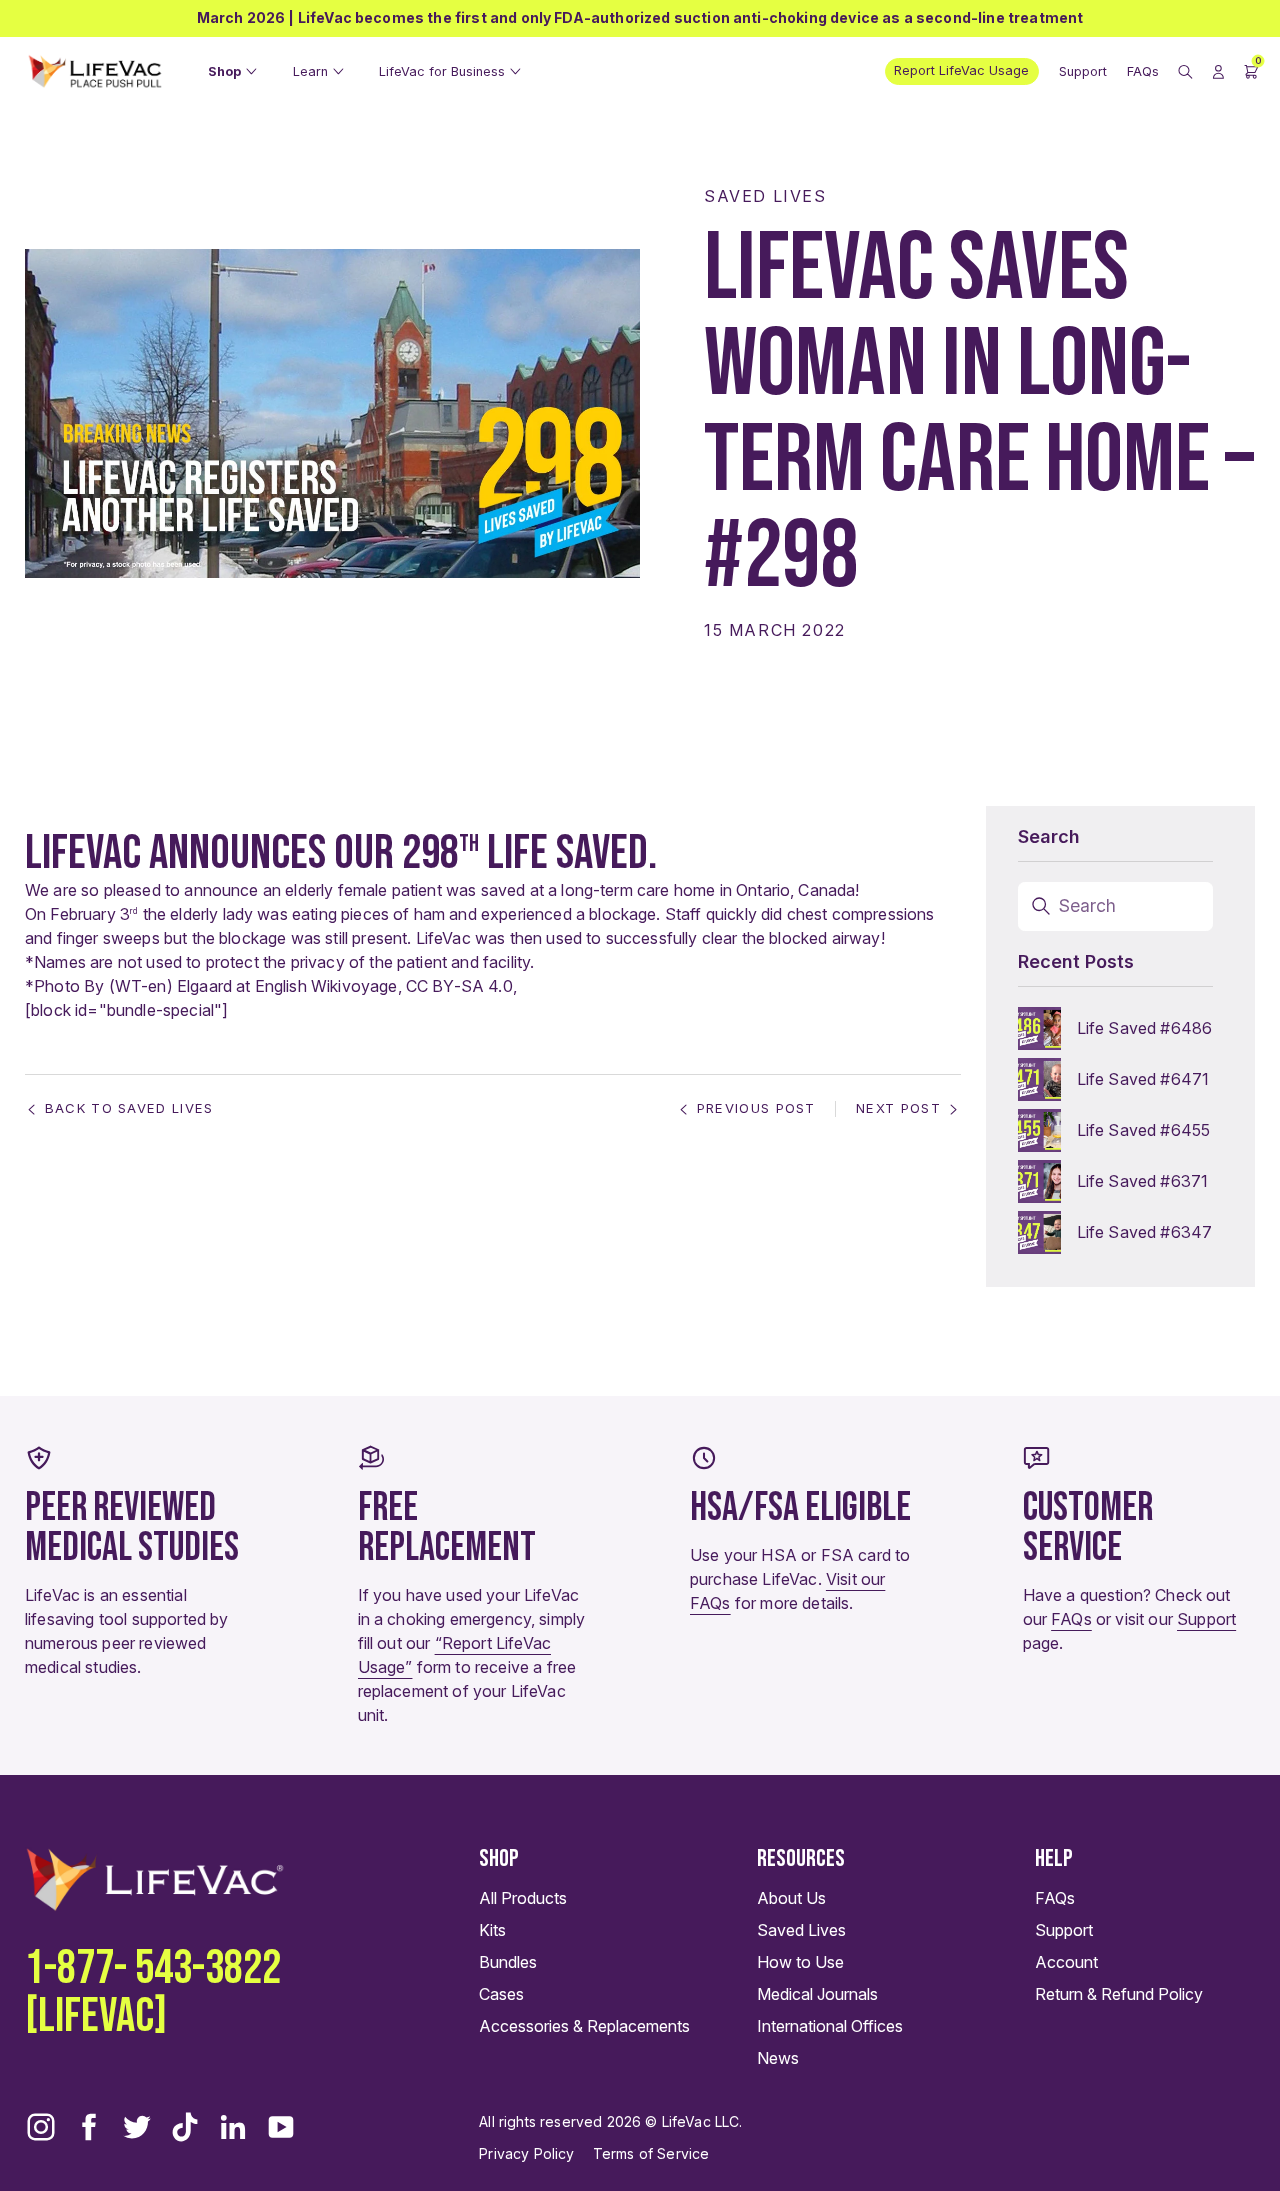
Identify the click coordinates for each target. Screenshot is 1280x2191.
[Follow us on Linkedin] (233, 2127)
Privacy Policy (526, 2153)
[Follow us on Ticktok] (185, 2127)
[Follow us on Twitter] (137, 2127)
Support (1206, 1619)
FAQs (1071, 1619)
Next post (898, 1108)
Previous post (756, 1108)
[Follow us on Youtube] (281, 2127)
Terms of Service (651, 2153)
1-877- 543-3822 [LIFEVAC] (153, 1992)
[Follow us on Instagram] (41, 2127)
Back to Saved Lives (129, 1108)
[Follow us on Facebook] (89, 2127)
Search (1088, 906)
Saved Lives (765, 196)
